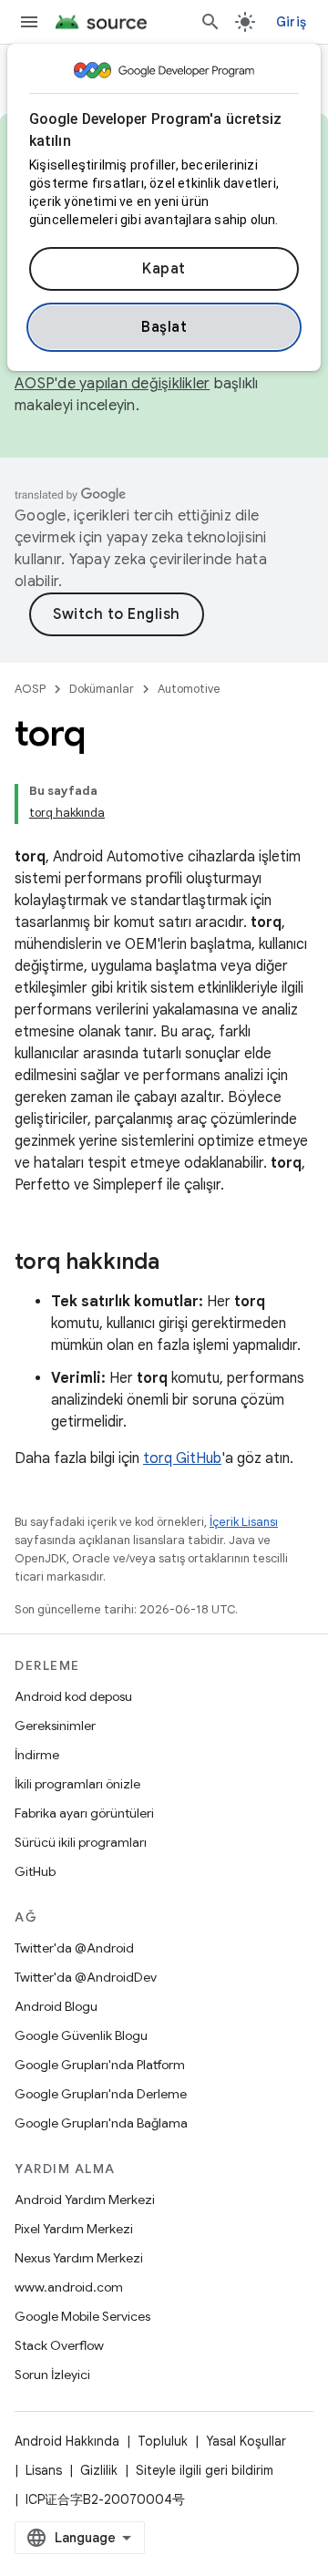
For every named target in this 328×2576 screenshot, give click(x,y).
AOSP (30, 689)
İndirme (37, 1755)
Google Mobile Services (82, 2316)
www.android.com (69, 2287)
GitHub (35, 1871)
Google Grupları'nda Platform (100, 2065)
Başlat (164, 327)
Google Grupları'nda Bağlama (101, 2123)
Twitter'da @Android (74, 1948)
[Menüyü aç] (29, 22)
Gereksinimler (55, 1726)
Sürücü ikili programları (81, 1842)
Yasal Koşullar (246, 2441)
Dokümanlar (102, 689)
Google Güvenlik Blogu (81, 2035)
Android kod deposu (73, 1696)
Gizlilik (99, 2470)
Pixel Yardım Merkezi (74, 2229)
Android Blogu (56, 2006)
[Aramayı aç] (210, 22)
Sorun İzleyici (52, 2375)
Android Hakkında (67, 2441)
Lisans (44, 2470)
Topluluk (163, 2441)
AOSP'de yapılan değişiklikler (112, 384)
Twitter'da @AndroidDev (86, 1977)
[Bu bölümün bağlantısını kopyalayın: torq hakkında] (178, 1263)
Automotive (189, 689)
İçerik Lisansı (244, 1522)
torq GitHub (182, 1458)
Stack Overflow (59, 2345)
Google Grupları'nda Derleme (101, 2094)
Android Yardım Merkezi (85, 2200)
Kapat (164, 269)
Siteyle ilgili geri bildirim (205, 2470)
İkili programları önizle (77, 1784)
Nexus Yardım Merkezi (79, 2258)
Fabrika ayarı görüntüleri (84, 1813)
